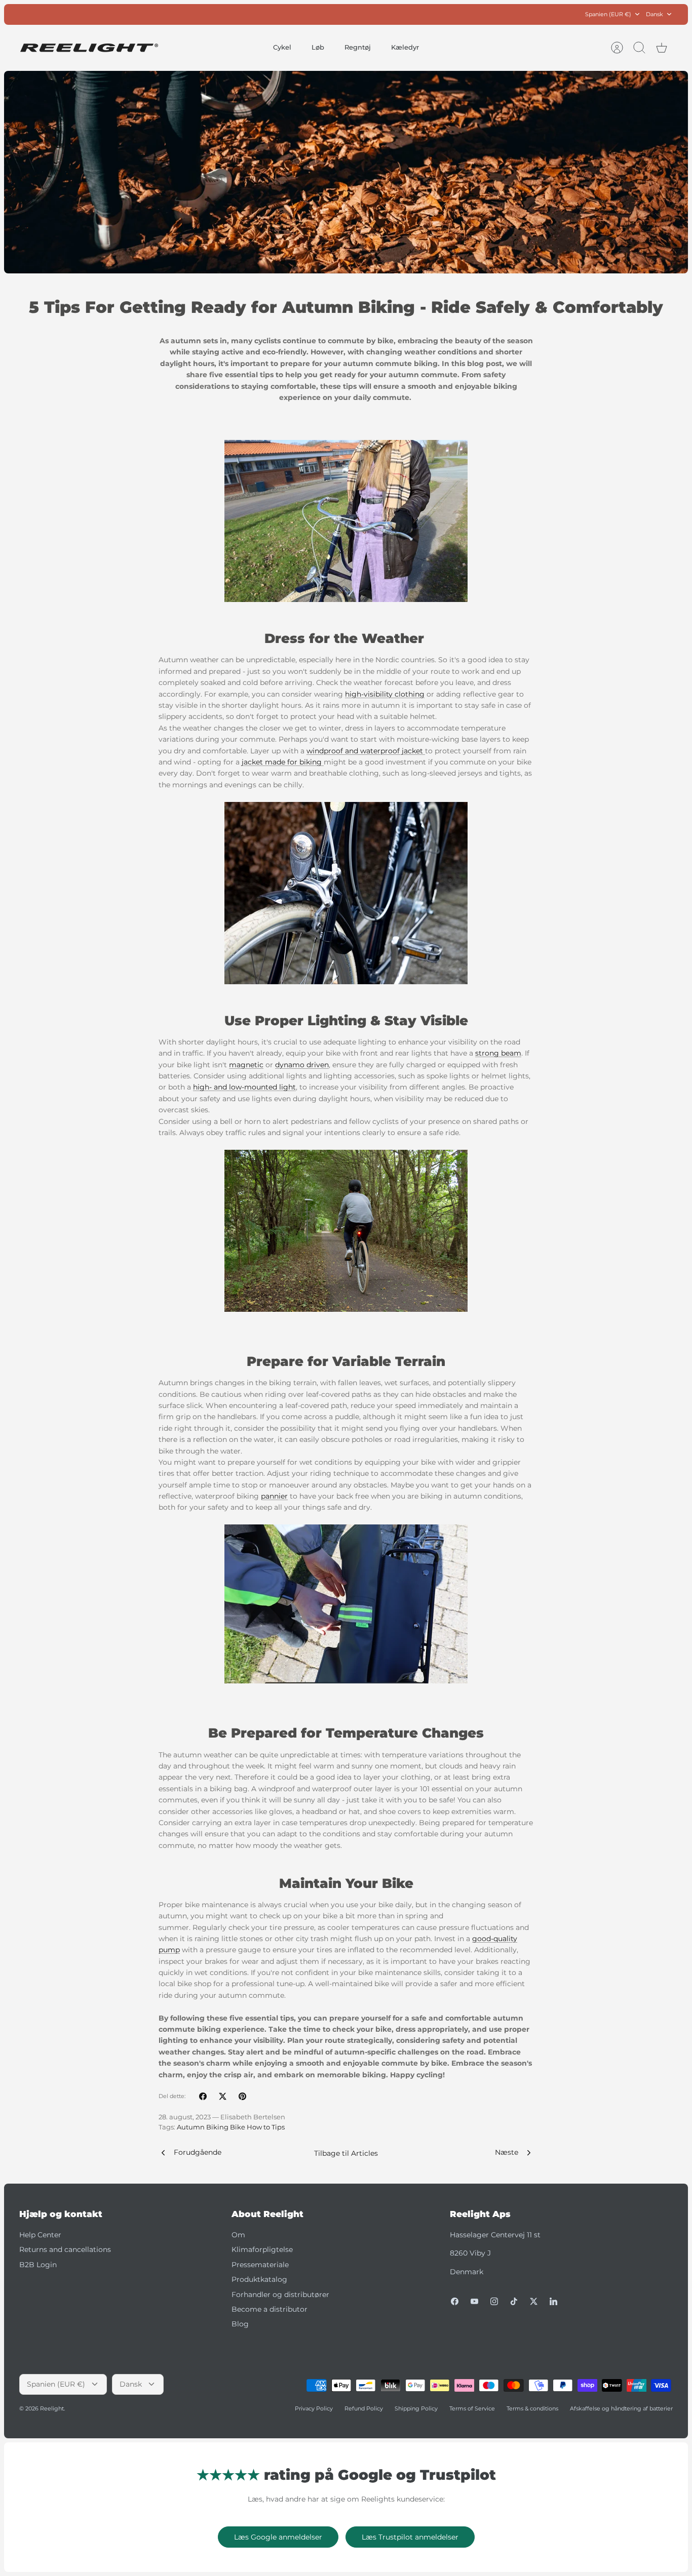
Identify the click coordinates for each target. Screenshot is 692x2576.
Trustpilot (352, 14)
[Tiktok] (514, 2301)
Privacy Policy (314, 2408)
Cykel (282, 47)
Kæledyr (405, 47)
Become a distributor (270, 2309)
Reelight (52, 2408)
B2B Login (38, 2265)
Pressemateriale (260, 2265)
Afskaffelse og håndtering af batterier (621, 2408)
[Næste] (458, 14)
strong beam (498, 1053)
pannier (274, 1496)
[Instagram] (494, 2301)
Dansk (655, 14)
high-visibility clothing (385, 694)
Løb (318, 47)
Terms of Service (472, 2408)
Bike (238, 2127)
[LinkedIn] (553, 2301)
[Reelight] (89, 48)
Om (238, 2235)
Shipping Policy (416, 2408)
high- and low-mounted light (244, 1087)
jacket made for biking (283, 762)
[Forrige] (234, 14)
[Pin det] (242, 2096)
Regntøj (358, 47)
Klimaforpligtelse (262, 2249)
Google (387, 14)
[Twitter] (534, 2301)
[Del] (203, 2096)
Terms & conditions (532, 2408)
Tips (278, 2127)
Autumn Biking (203, 2127)
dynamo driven (302, 1065)
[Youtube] (474, 2301)
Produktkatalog (259, 2279)
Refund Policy (364, 2408)
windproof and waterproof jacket (366, 751)
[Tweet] (223, 2096)
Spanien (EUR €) (608, 14)
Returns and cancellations (65, 2249)
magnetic (246, 1065)
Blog (240, 2324)
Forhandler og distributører (280, 2295)
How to (258, 2127)
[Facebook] (455, 2301)
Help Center (40, 2235)
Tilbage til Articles (346, 2153)
